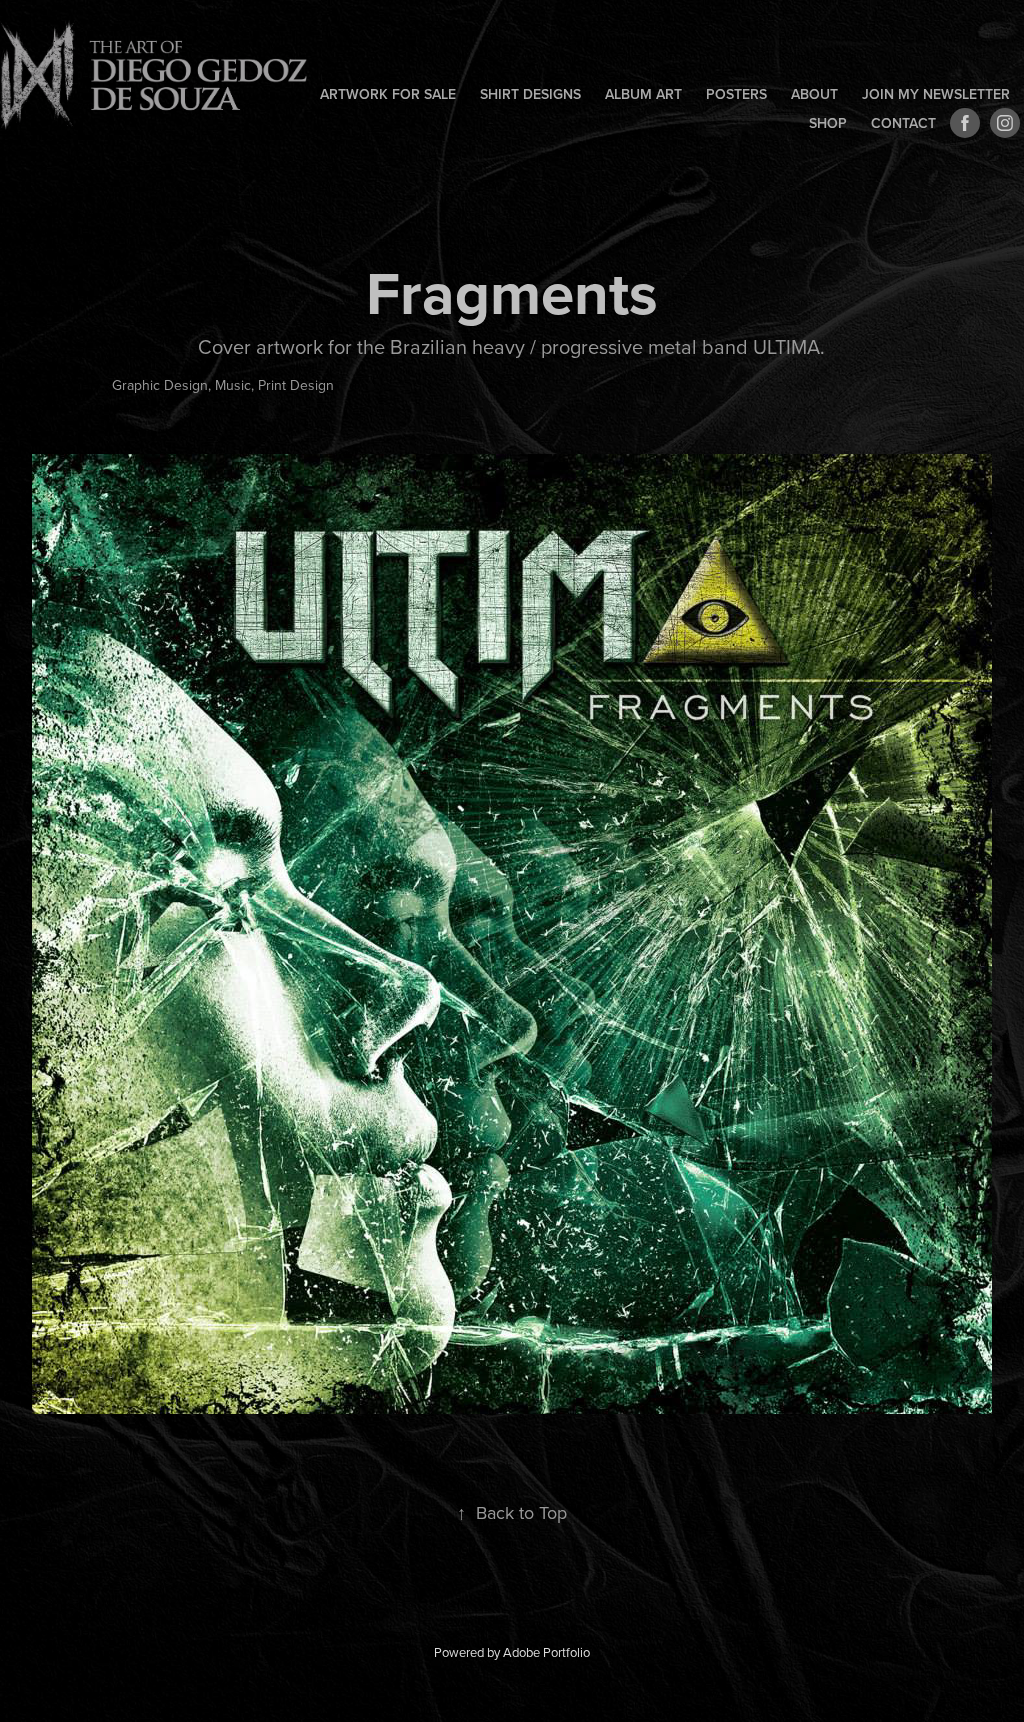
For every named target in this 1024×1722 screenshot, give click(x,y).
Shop (828, 123)
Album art (643, 94)
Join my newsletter (936, 94)
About (814, 94)
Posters (736, 94)
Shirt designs (530, 94)
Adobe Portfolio (546, 1652)
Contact (903, 123)
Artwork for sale (388, 94)
